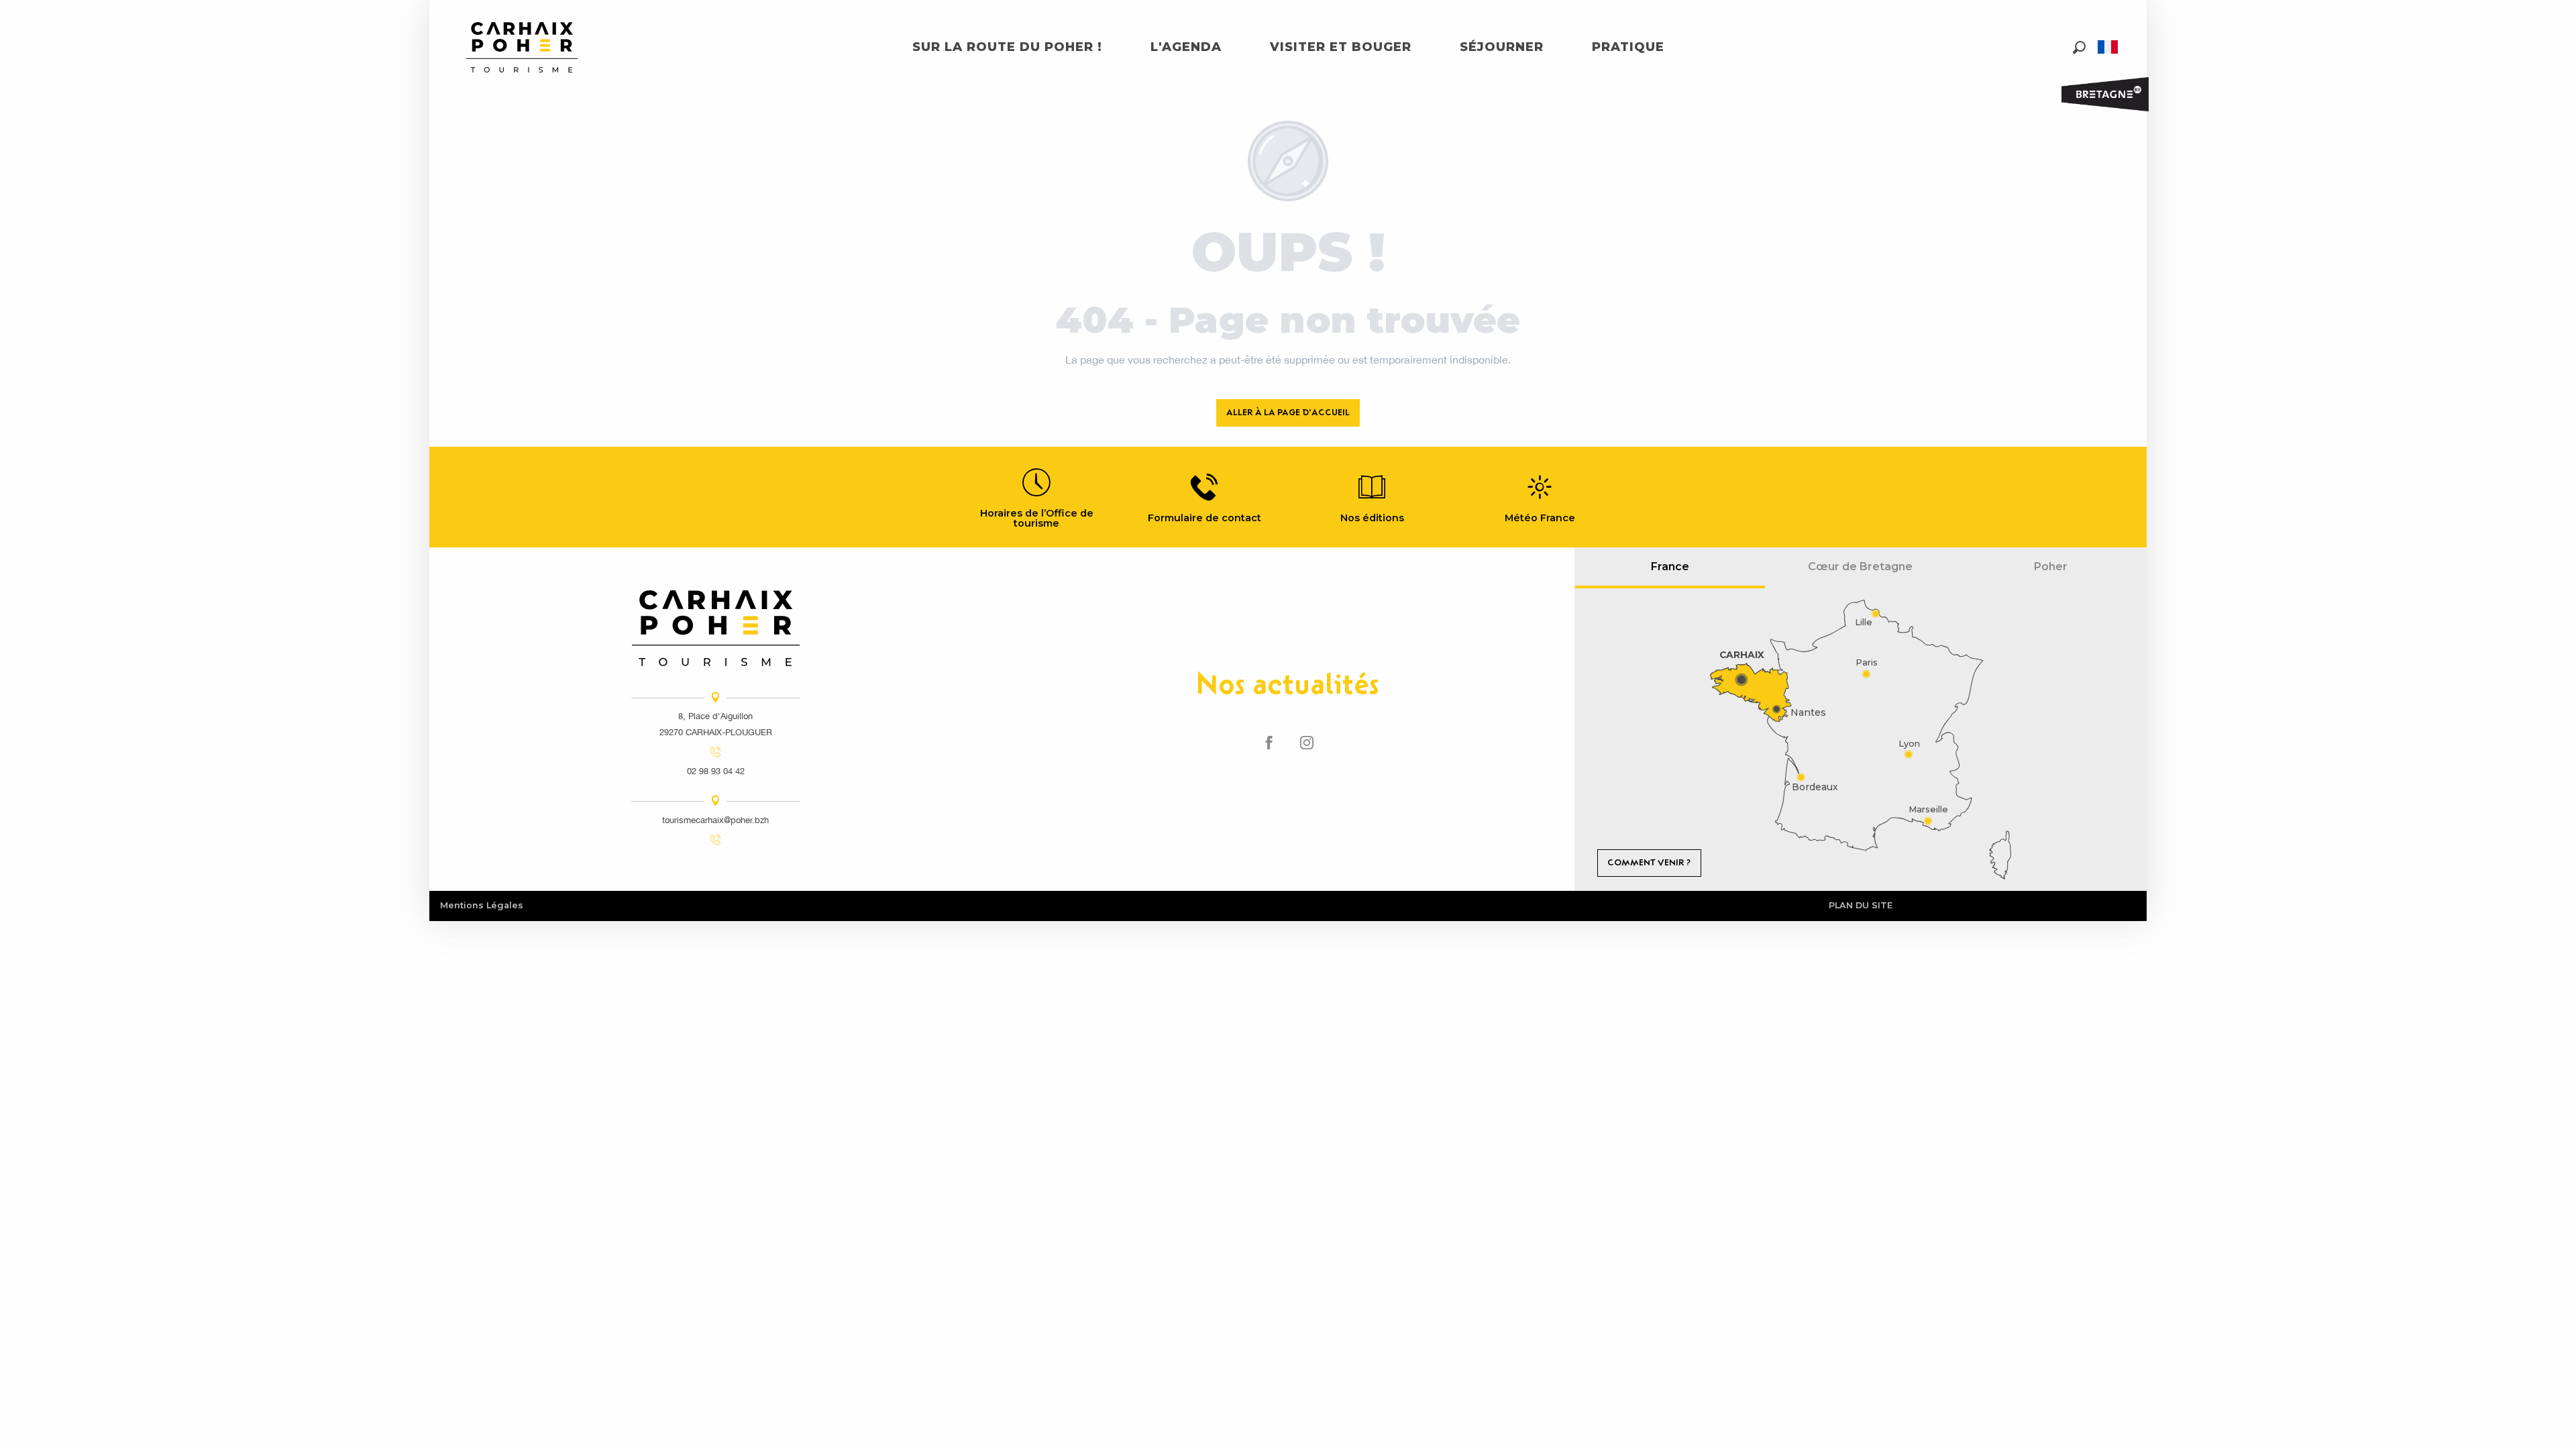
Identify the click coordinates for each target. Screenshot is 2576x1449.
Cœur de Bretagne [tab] (1860, 567)
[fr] (2109, 47)
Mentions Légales (482, 905)
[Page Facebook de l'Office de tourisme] (1269, 743)
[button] (2079, 47)
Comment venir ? (1649, 862)
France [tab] (1670, 567)
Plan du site (1861, 905)
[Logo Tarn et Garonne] (716, 628)
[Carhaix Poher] (522, 47)
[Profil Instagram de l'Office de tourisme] (1307, 743)
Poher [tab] (2051, 567)
